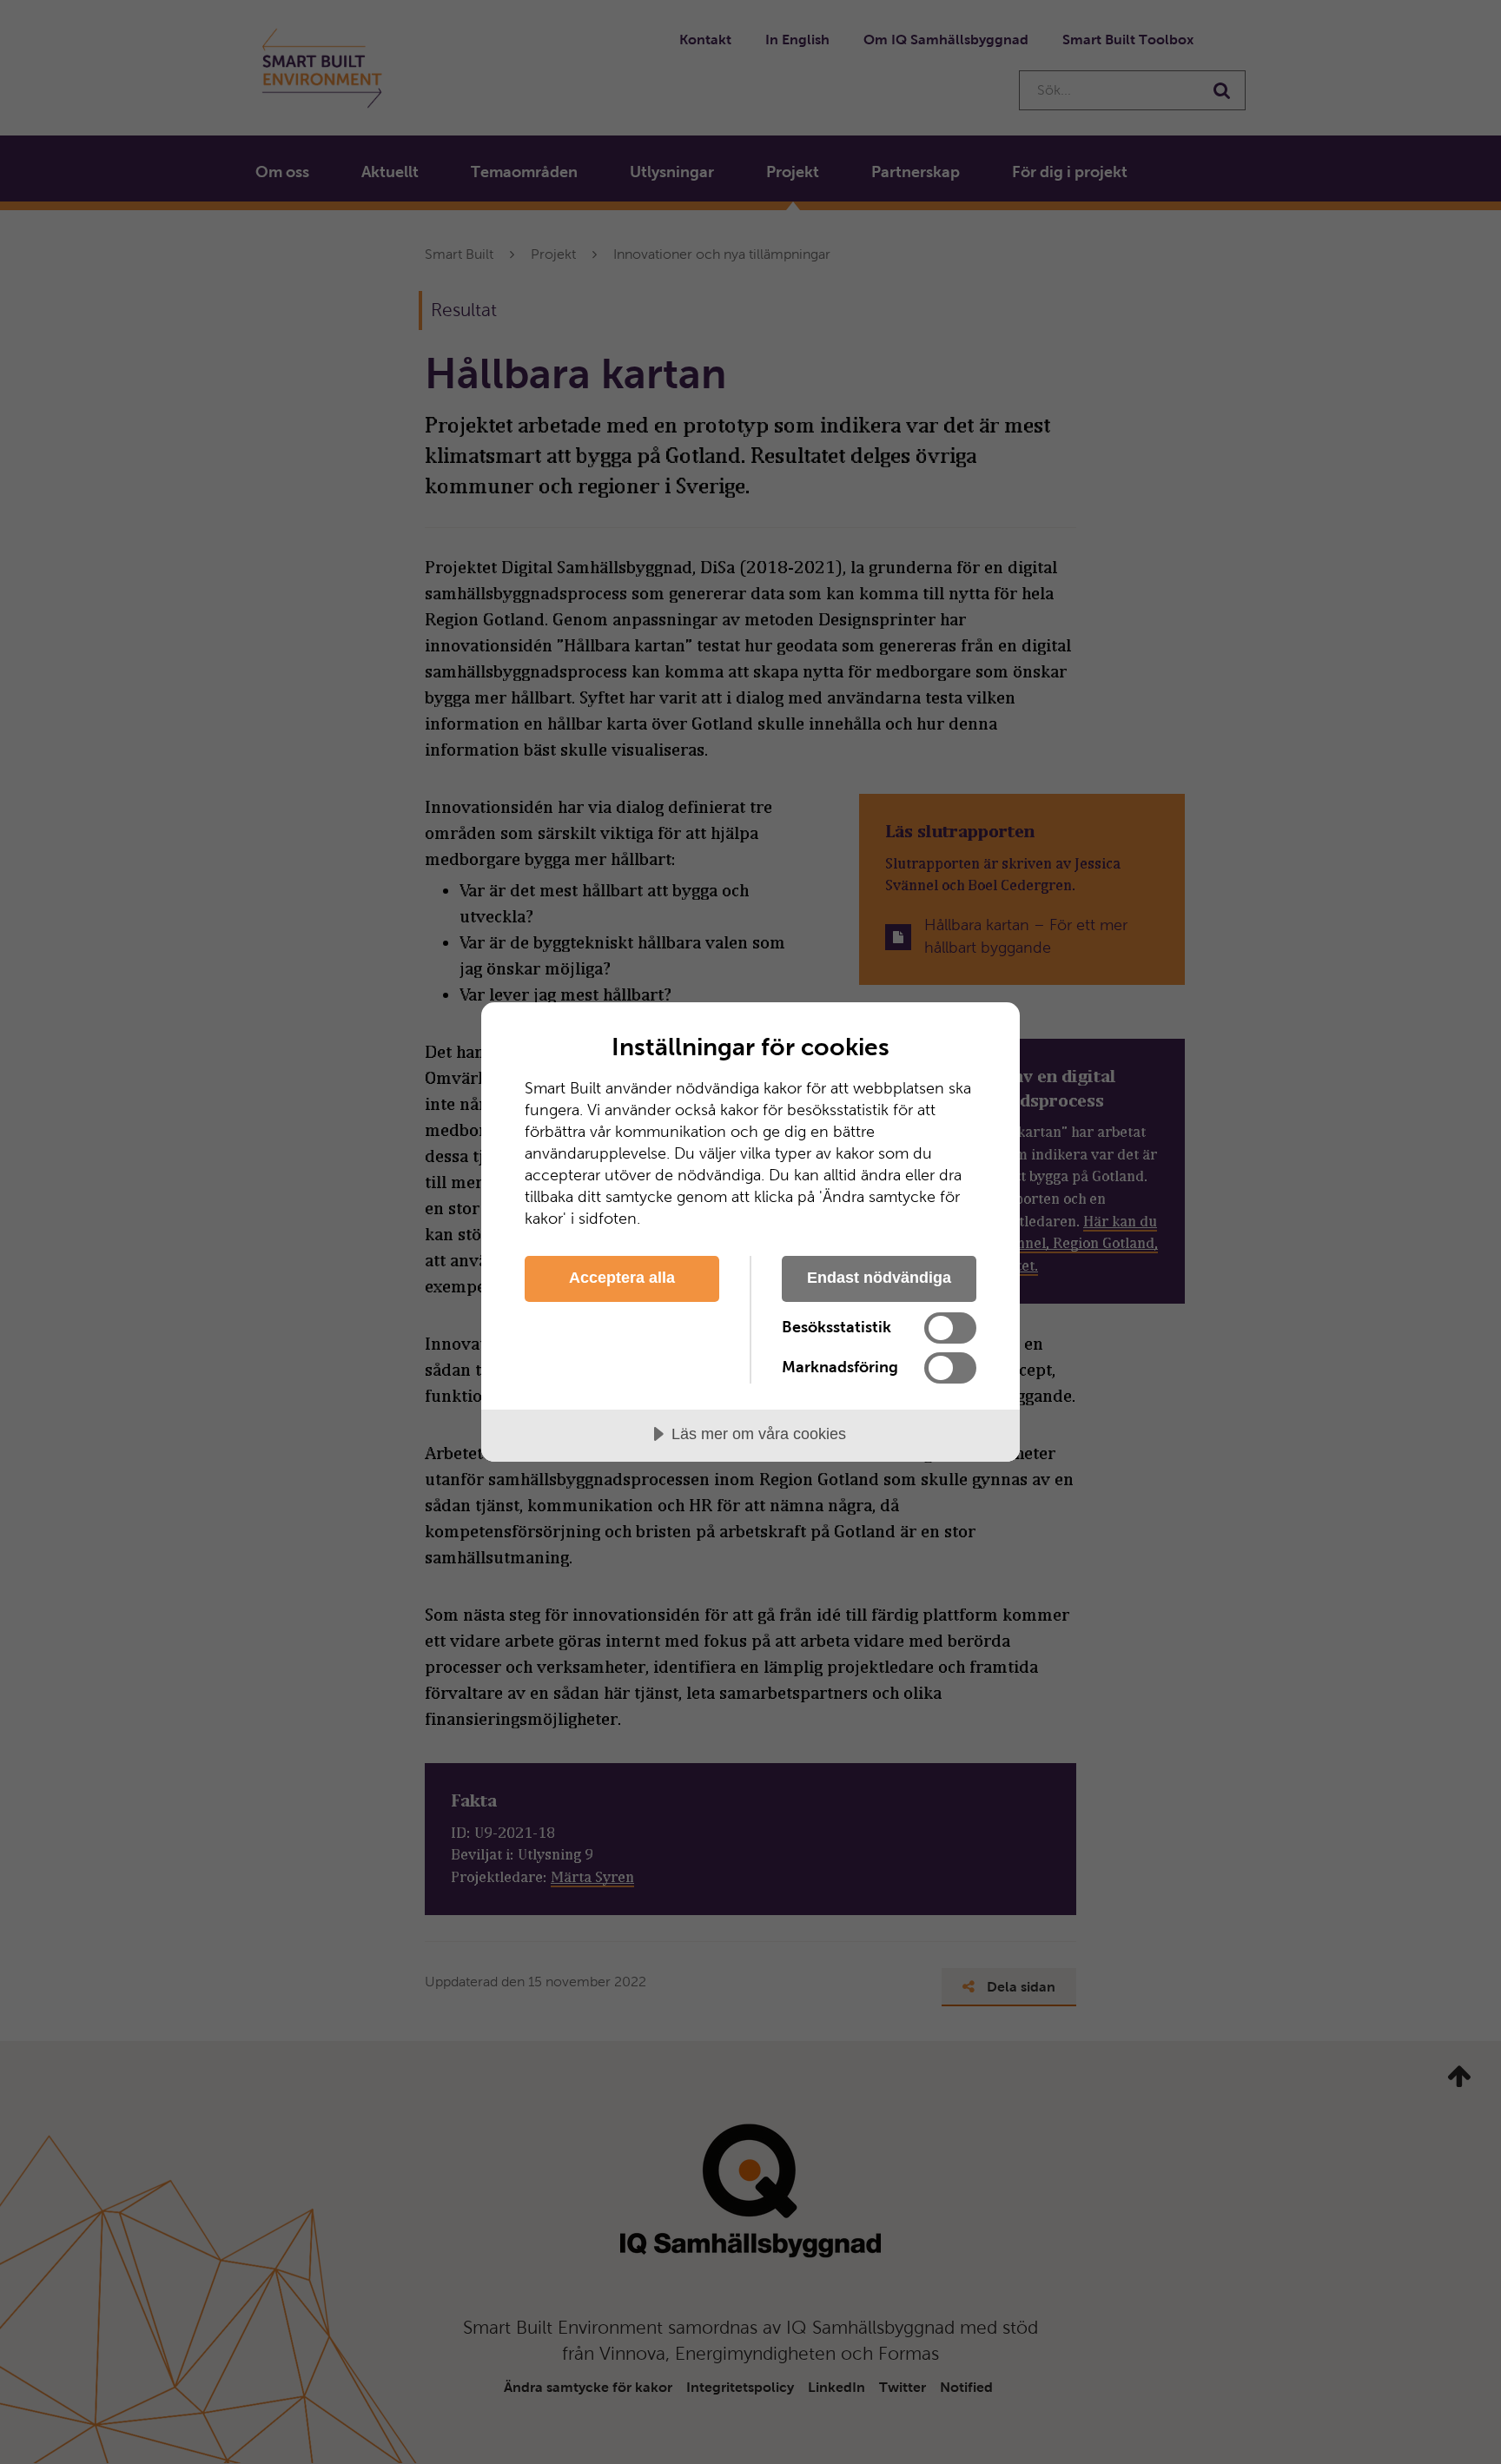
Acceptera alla (622, 1278)
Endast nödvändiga (879, 1278)
